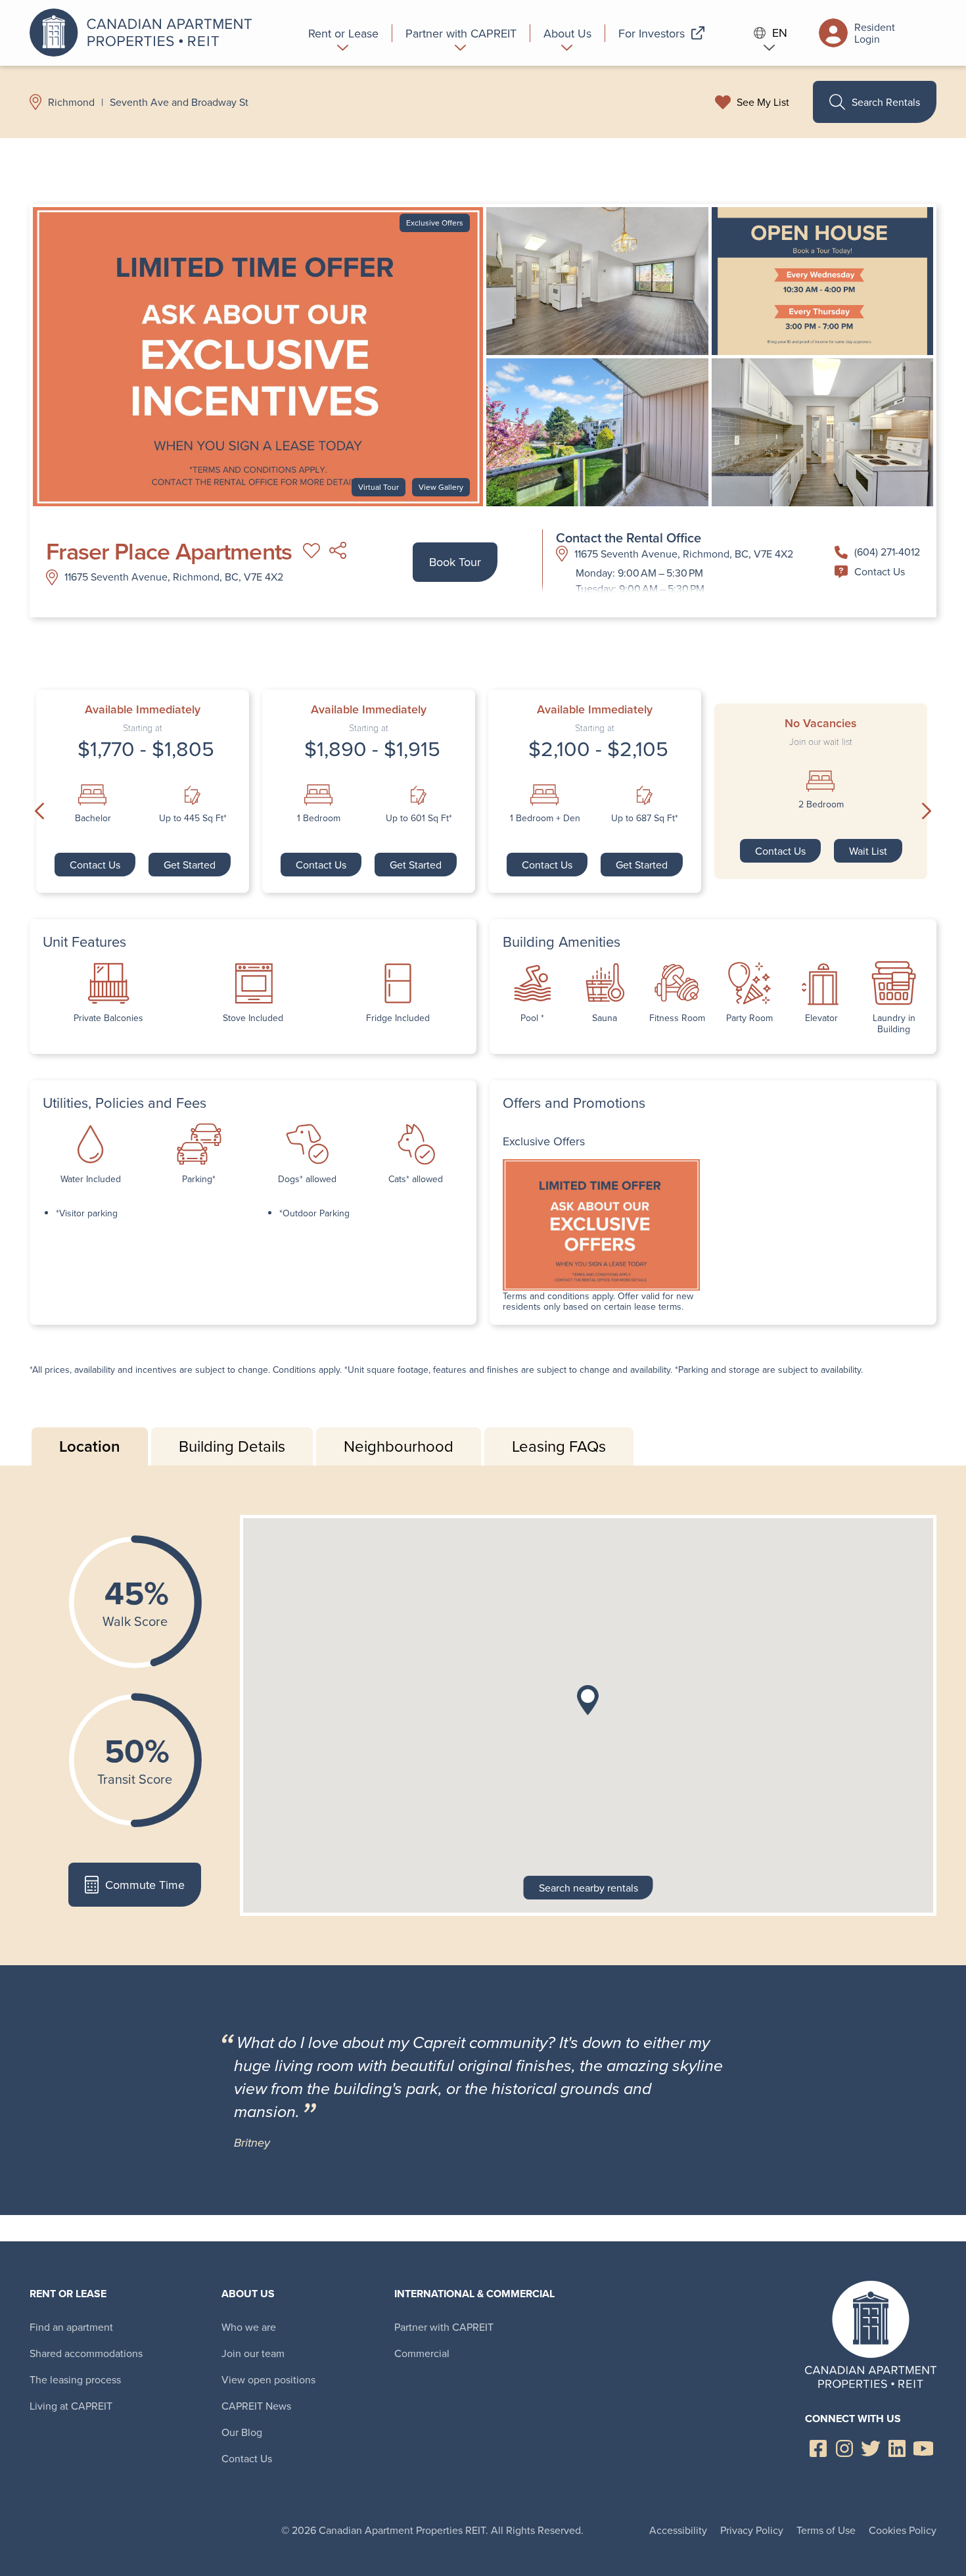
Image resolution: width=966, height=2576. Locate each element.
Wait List (868, 851)
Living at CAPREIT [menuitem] (71, 2406)
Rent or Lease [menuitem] (68, 2294)
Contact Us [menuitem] (247, 2458)
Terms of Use (826, 2530)
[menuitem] (344, 33)
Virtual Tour (379, 487)
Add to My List (311, 551)
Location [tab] (90, 1446)
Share (338, 551)
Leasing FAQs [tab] (559, 1446)
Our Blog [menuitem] (242, 2432)
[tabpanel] (483, 1715)
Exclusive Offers (435, 223)
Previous (39, 811)
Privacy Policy (752, 2530)
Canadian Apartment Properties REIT (145, 33)
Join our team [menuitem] (253, 2353)
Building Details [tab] (232, 1446)
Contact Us (880, 571)
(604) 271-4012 (887, 552)
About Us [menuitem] (248, 2294)
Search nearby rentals (588, 1888)
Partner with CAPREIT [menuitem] (444, 2327)
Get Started (190, 865)
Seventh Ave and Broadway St (179, 102)
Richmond (71, 102)
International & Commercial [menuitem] (474, 2294)
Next (927, 811)
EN (780, 33)
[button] (588, 1700)
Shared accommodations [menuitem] (86, 2353)
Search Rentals (886, 102)
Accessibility (678, 2530)
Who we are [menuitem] (249, 2327)
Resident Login (875, 33)
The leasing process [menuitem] (75, 2379)
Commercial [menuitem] (422, 2353)
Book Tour (455, 562)
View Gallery (441, 487)
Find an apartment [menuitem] (71, 2327)
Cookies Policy (903, 2530)
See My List (763, 102)
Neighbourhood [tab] (399, 1446)
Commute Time (145, 1885)
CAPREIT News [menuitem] (256, 2406)
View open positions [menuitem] (268, 2379)
